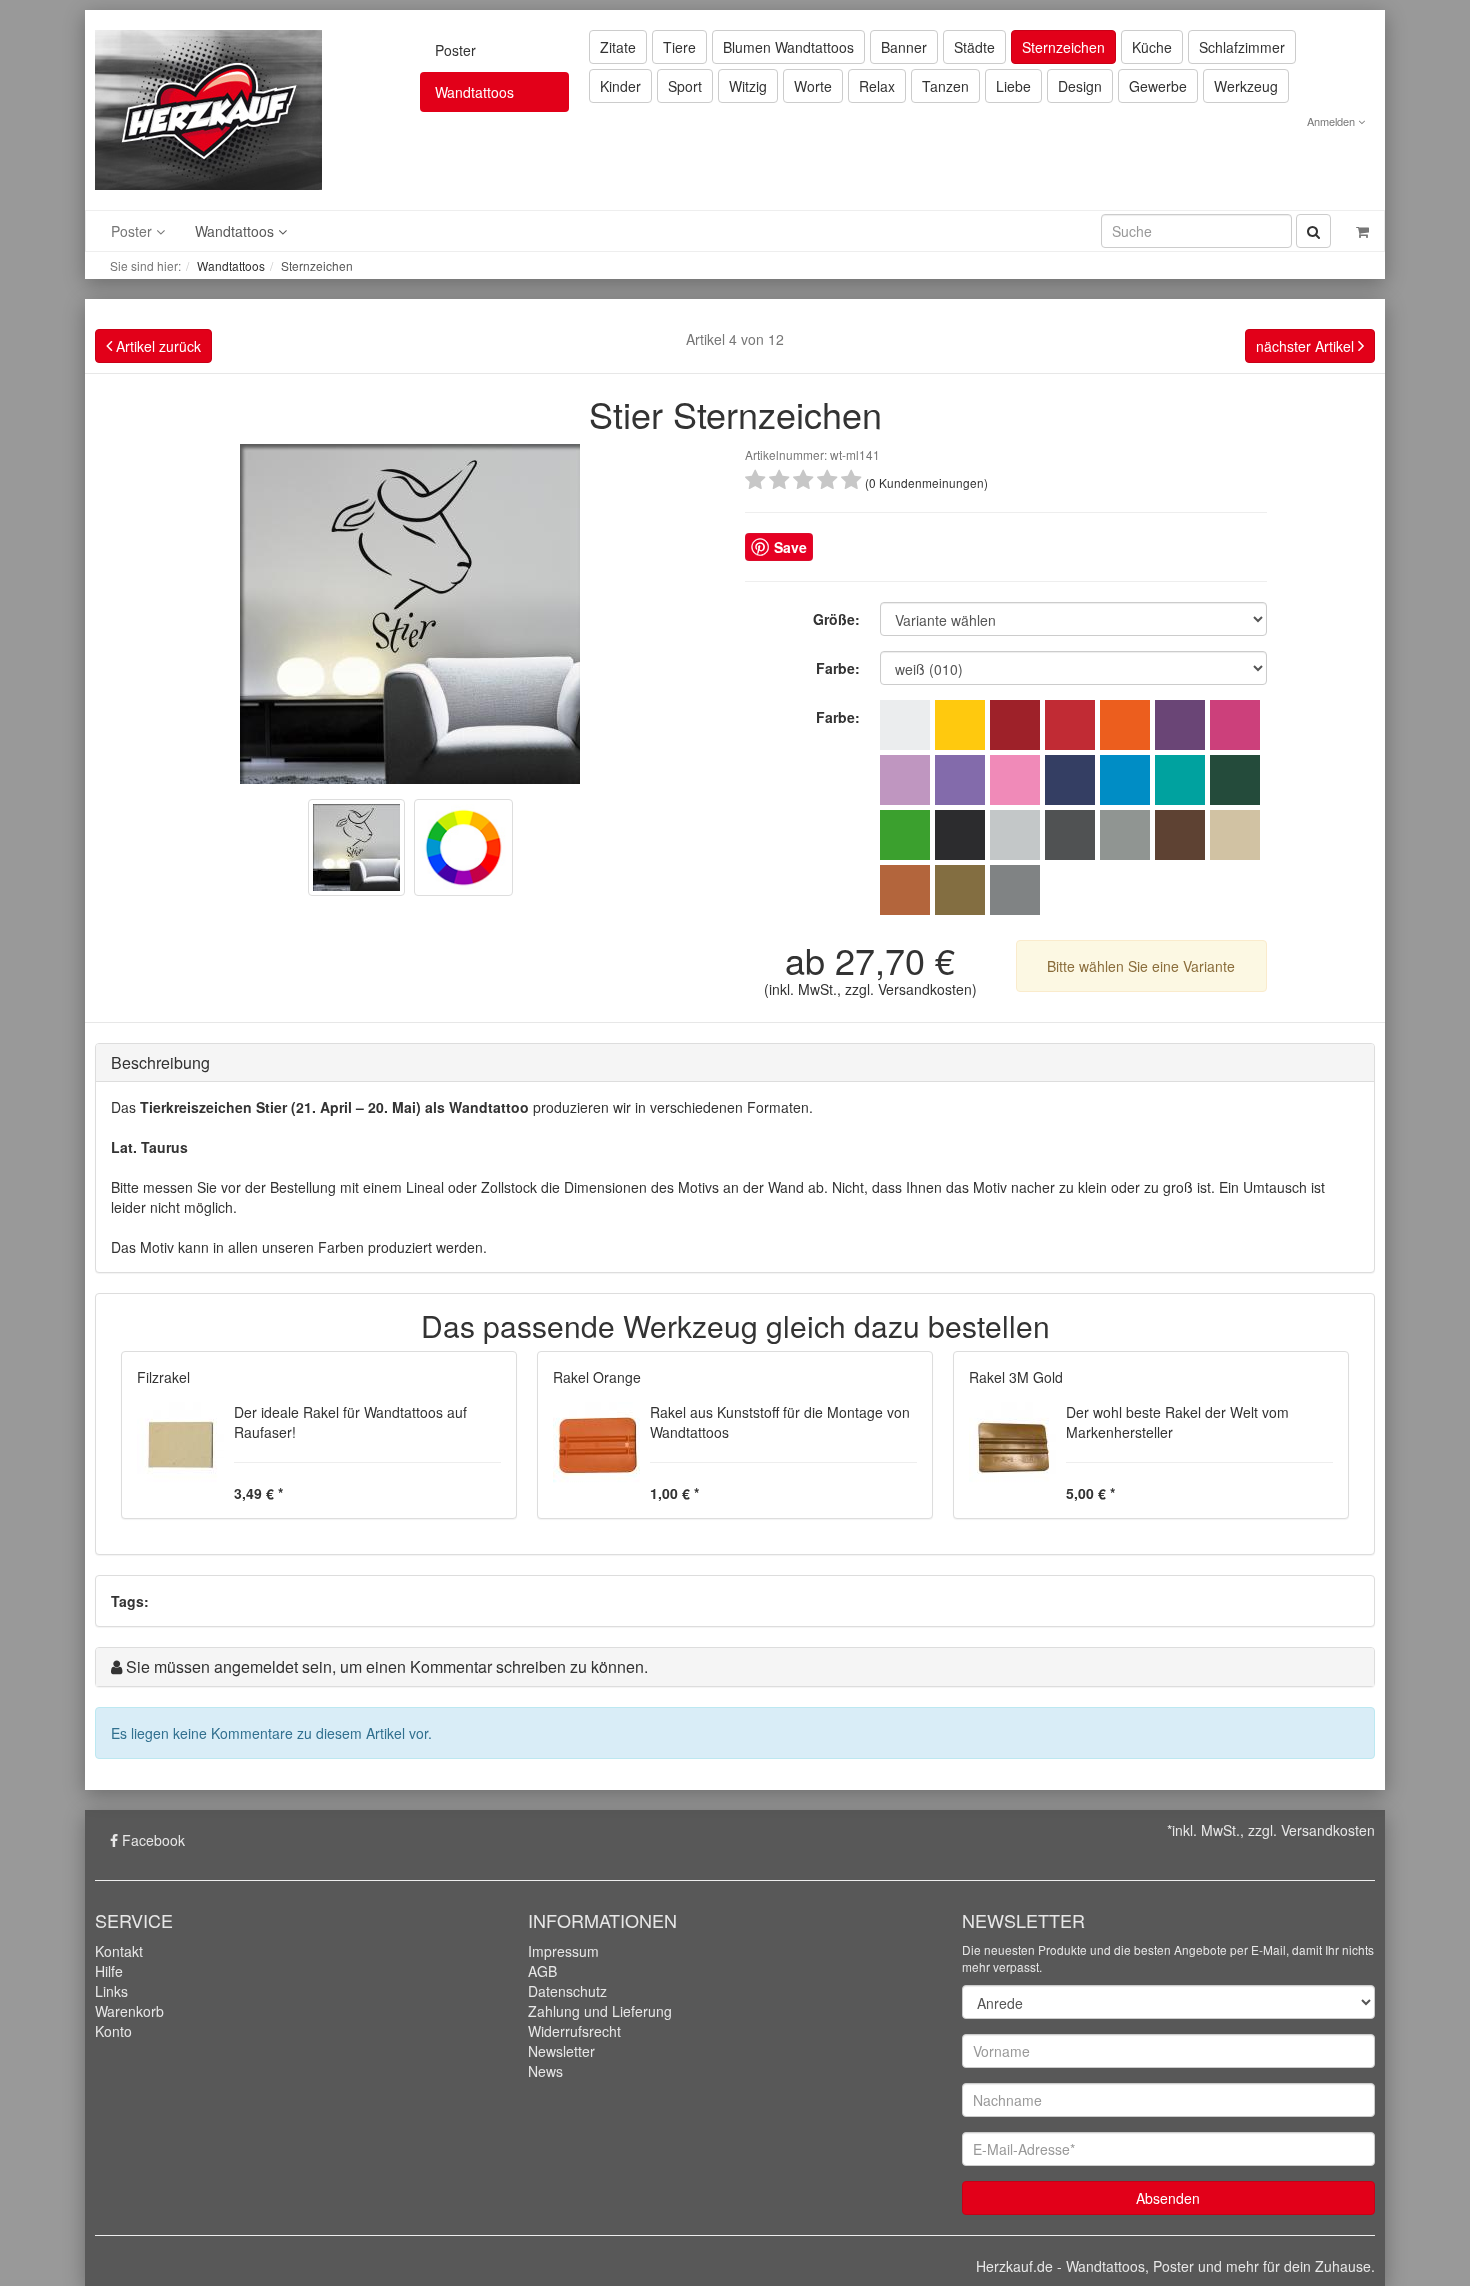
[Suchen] (1313, 231)
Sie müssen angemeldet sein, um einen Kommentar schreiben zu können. (387, 1666)
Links (111, 1991)
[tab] (735, 1063)
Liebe (1013, 86)
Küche (1152, 47)
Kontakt (119, 1951)
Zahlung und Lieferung (600, 2011)
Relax (877, 86)
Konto (113, 2031)
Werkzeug (1246, 86)
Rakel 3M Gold (1016, 1377)
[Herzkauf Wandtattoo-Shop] (208, 108)
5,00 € (1088, 1493)
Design (1080, 86)
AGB (542, 1971)
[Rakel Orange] (596, 1444)
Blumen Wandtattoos (788, 47)
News (545, 2071)
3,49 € (256, 1493)
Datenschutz (567, 1991)
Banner (904, 47)
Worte (813, 86)
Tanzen (945, 86)
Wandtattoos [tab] (474, 92)
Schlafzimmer (1242, 47)
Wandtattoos (231, 265)
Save (790, 547)
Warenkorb (129, 2011)
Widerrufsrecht (574, 2031)
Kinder (620, 86)
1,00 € (672, 1493)
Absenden (1168, 2198)
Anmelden (1332, 121)
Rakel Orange (597, 1377)
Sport (685, 86)
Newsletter (561, 2051)
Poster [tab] (455, 50)
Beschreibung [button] (160, 1062)
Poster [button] (133, 231)
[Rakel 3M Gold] (1012, 1444)
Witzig (748, 86)
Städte (974, 47)
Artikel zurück (156, 346)
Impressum (563, 1951)
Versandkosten (925, 989)
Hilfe (109, 1971)
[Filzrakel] (180, 1444)
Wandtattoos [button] (236, 231)
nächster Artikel (1307, 346)
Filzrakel (163, 1377)
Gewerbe (1158, 86)
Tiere (679, 47)
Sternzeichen (1063, 47)
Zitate (618, 47)
